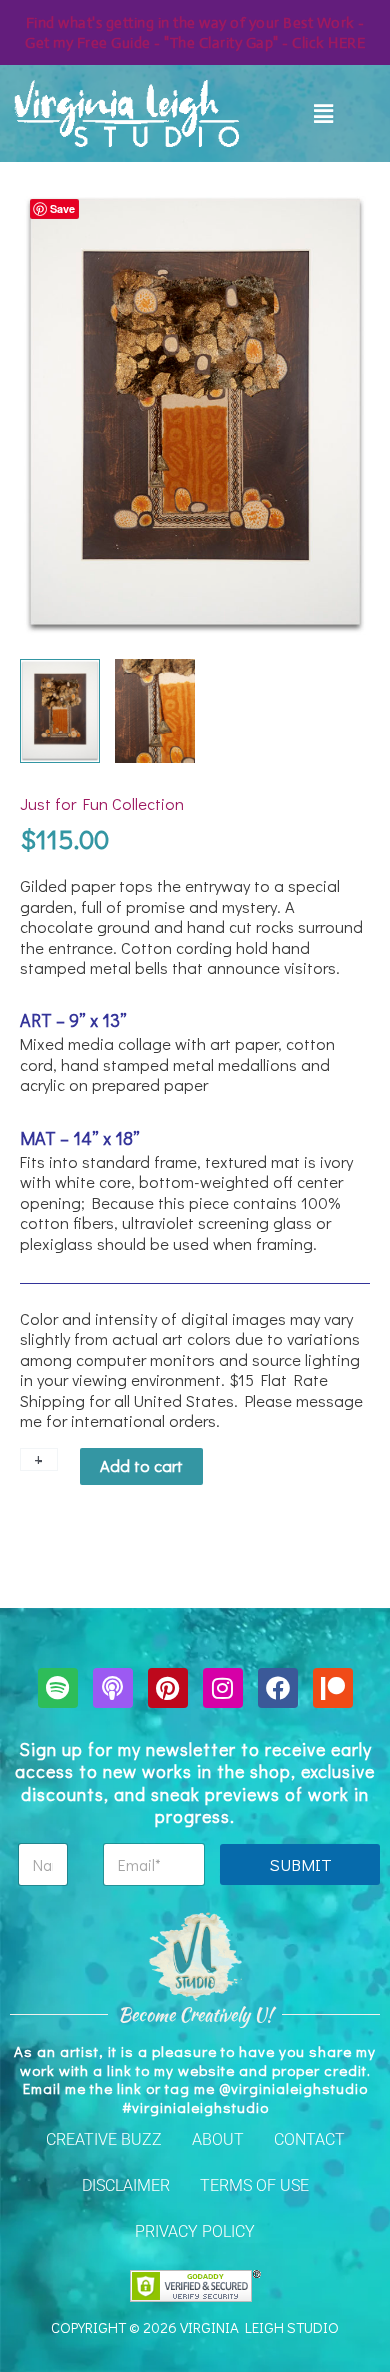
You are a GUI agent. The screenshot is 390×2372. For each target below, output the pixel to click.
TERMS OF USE (254, 2185)
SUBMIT (300, 1864)
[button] (324, 113)
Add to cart (141, 1465)
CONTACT (309, 2139)
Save (62, 208)
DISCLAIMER (126, 2185)
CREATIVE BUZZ (104, 2139)
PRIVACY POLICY (195, 2231)
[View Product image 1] (60, 711)
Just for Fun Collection (102, 803)
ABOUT (218, 2139)
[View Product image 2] (155, 711)
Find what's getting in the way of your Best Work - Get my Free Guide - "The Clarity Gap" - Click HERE (195, 32)
